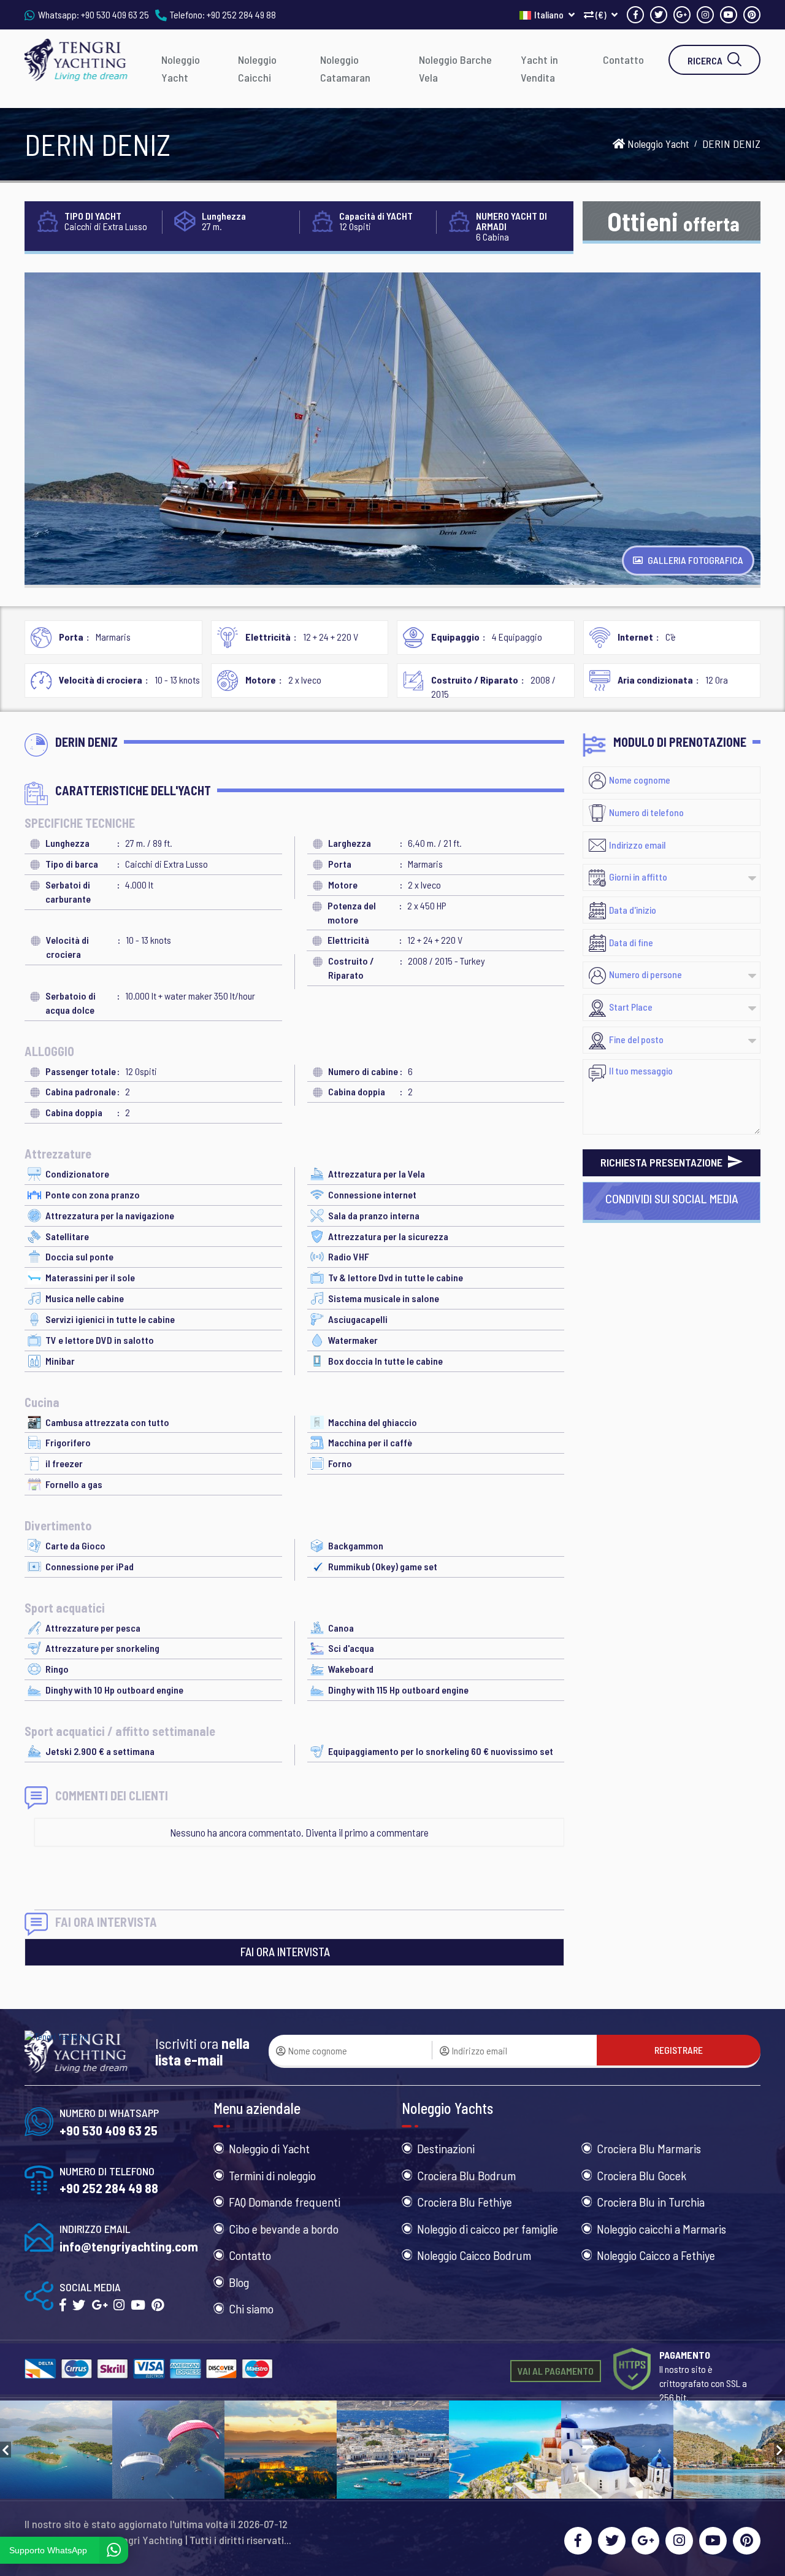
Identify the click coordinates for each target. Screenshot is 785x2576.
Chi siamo (251, 2308)
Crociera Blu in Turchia (651, 2202)
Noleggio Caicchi (257, 68)
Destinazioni (446, 2148)
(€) (601, 14)
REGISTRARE (679, 2050)
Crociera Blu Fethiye (465, 2202)
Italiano (550, 14)
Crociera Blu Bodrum (466, 2175)
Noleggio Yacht (181, 68)
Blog (239, 2282)
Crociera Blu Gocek (641, 2175)
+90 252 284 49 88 (241, 14)
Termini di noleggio (272, 2175)
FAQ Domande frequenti (285, 2202)
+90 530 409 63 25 (115, 14)
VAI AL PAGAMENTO (556, 2371)
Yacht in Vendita (539, 68)
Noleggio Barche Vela (455, 68)
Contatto (623, 60)
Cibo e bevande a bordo (284, 2229)
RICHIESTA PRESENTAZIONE (663, 1162)
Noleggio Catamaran (345, 68)
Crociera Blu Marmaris (649, 2148)
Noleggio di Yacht (269, 2148)
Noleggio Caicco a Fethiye (656, 2255)
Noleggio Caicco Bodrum (474, 2255)
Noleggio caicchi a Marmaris (661, 2229)
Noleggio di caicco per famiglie (488, 2229)
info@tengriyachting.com (129, 2246)
